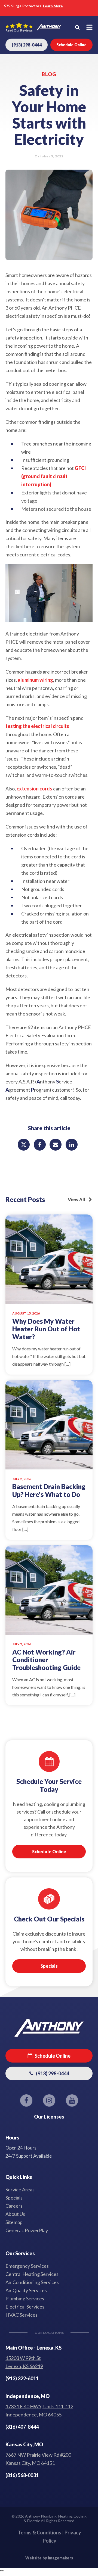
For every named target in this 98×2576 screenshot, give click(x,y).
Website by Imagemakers (49, 2558)
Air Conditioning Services (32, 2282)
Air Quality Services (26, 2290)
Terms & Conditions (40, 2533)
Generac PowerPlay (27, 2230)
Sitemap (14, 2222)
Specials (49, 1966)
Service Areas (20, 2189)
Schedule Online (49, 1851)
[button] (49, 2056)
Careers (14, 2206)
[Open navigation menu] (89, 27)
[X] (24, 1145)
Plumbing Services (25, 2298)
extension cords (34, 789)
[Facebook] (40, 1145)
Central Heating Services (32, 2274)
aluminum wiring (35, 680)
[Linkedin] (72, 1145)
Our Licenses (49, 2117)
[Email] (56, 1145)
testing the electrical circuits (37, 726)
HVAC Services (22, 2315)
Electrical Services (25, 2307)
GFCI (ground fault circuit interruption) (53, 476)
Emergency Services (27, 2266)
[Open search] (77, 27)
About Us (15, 2214)
